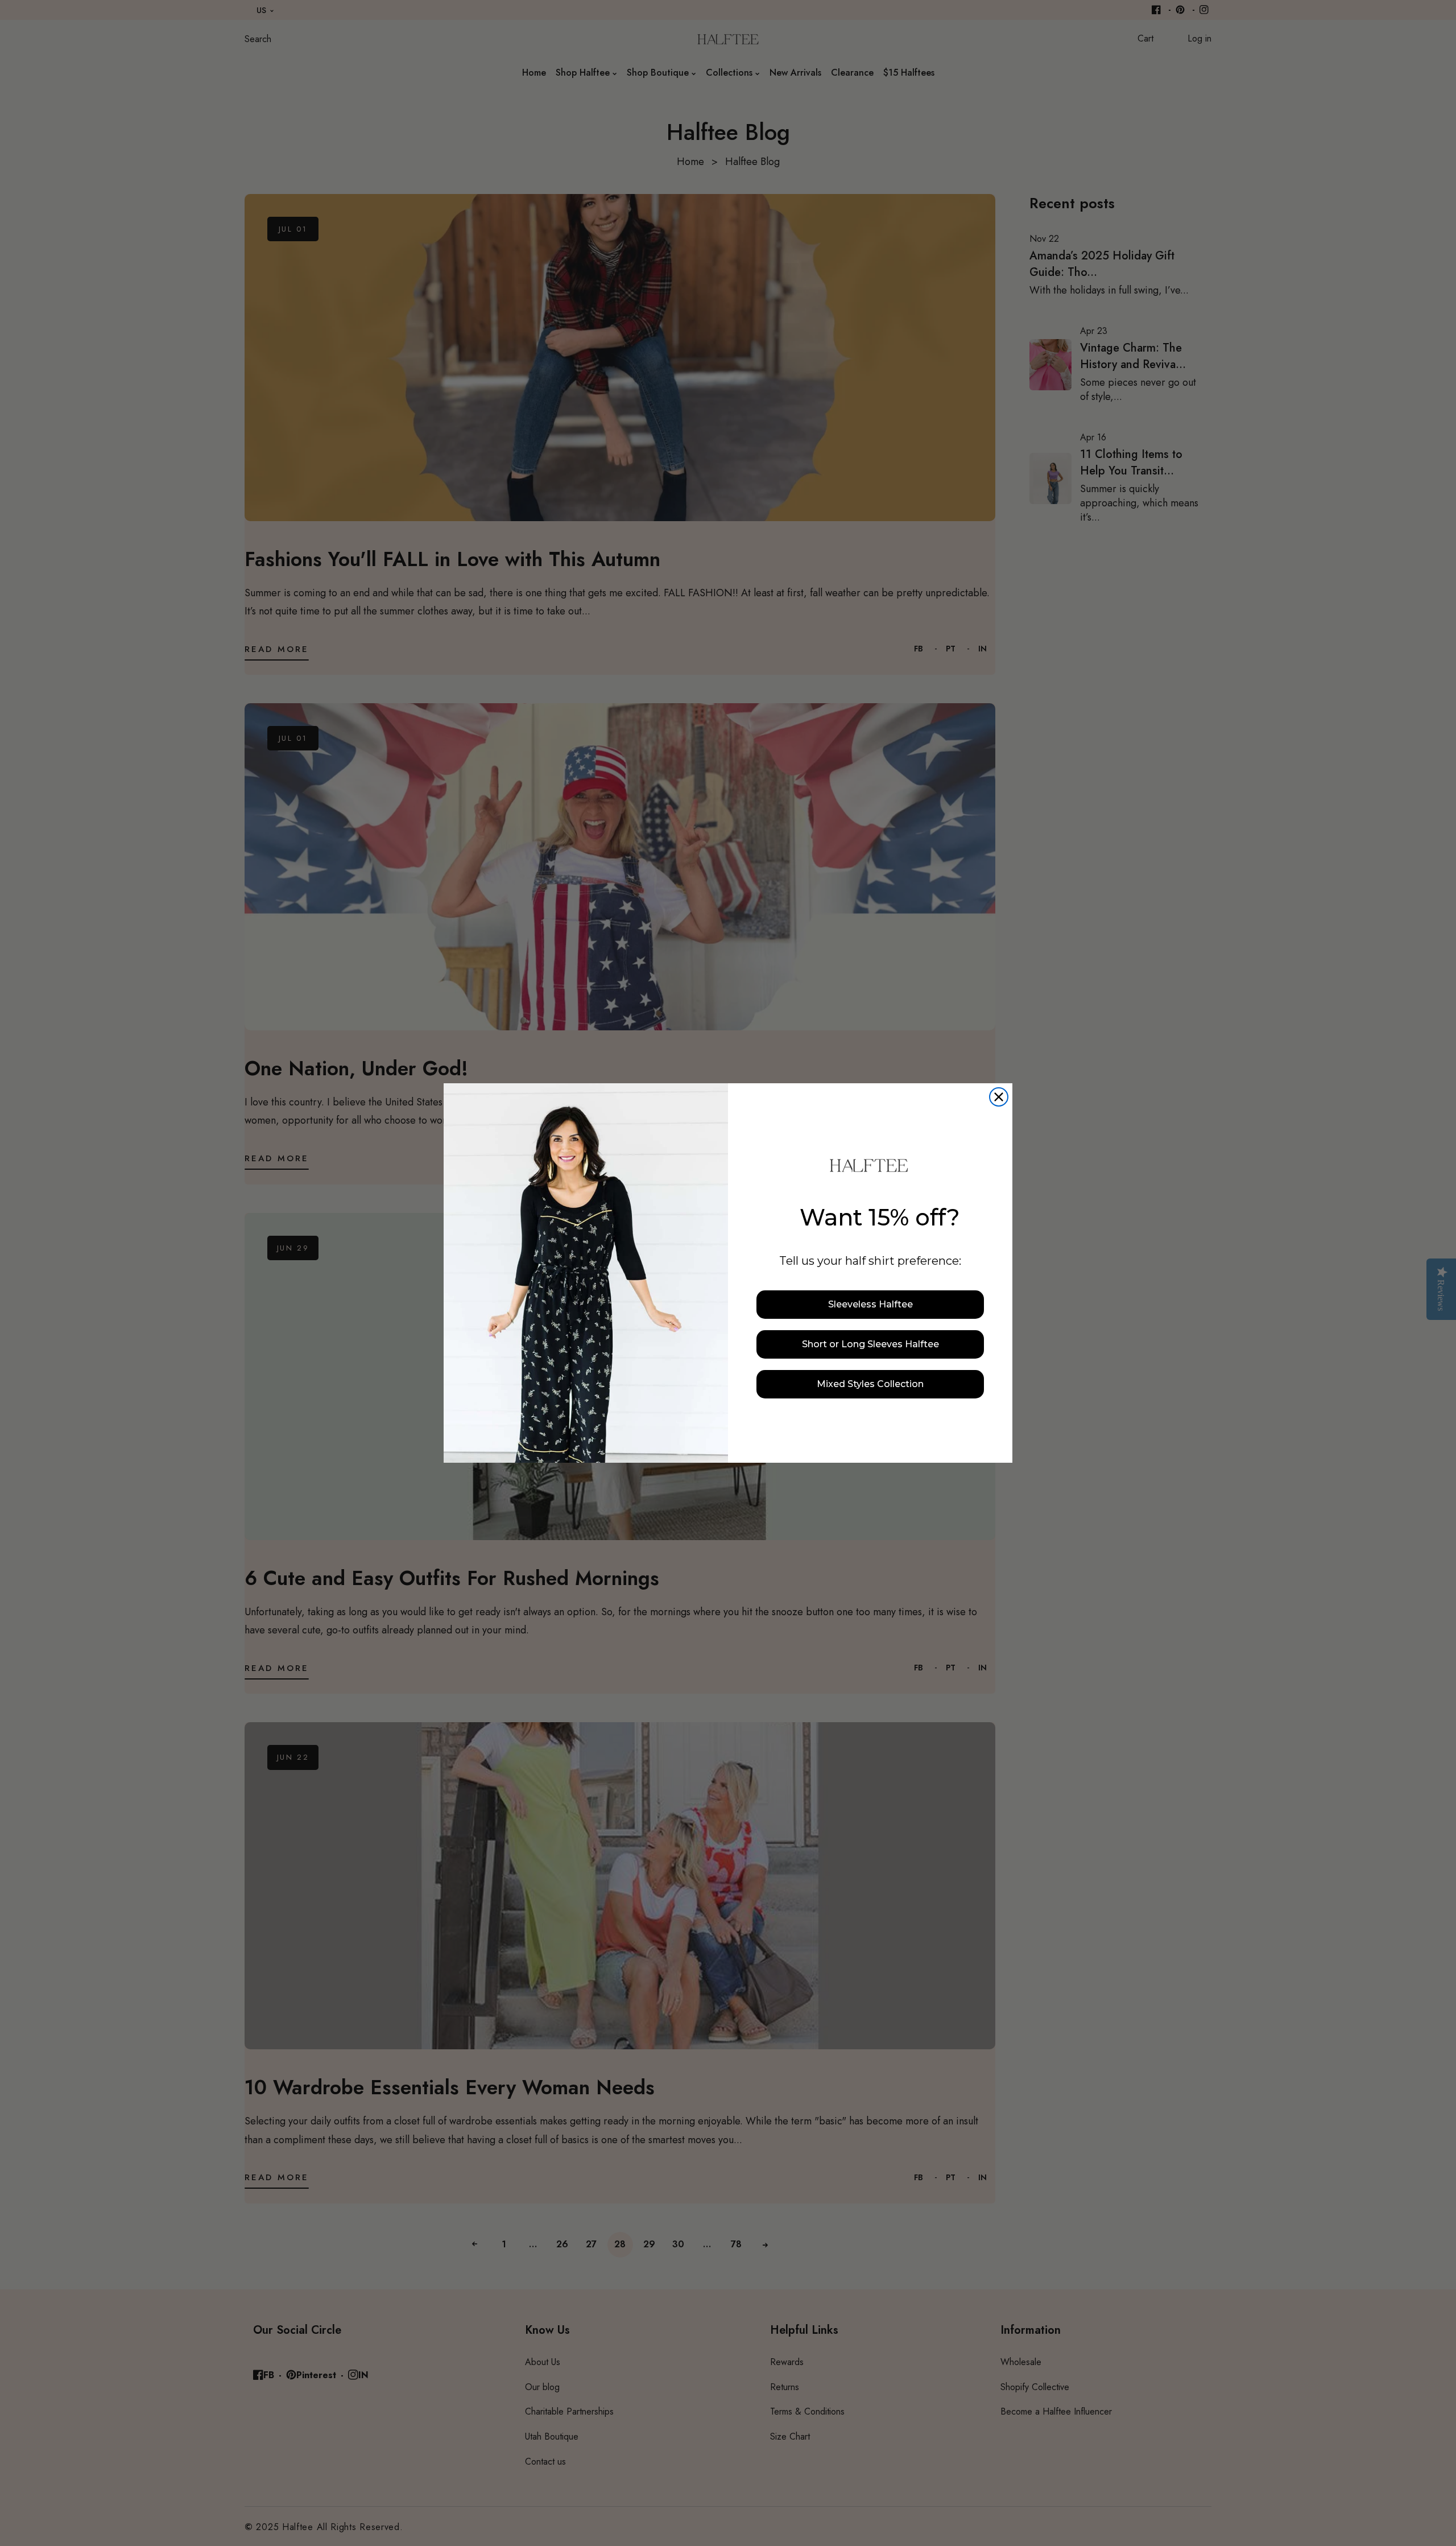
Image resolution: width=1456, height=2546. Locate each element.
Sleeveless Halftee (870, 1304)
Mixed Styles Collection (870, 1384)
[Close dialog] (999, 1097)
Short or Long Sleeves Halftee (870, 1344)
